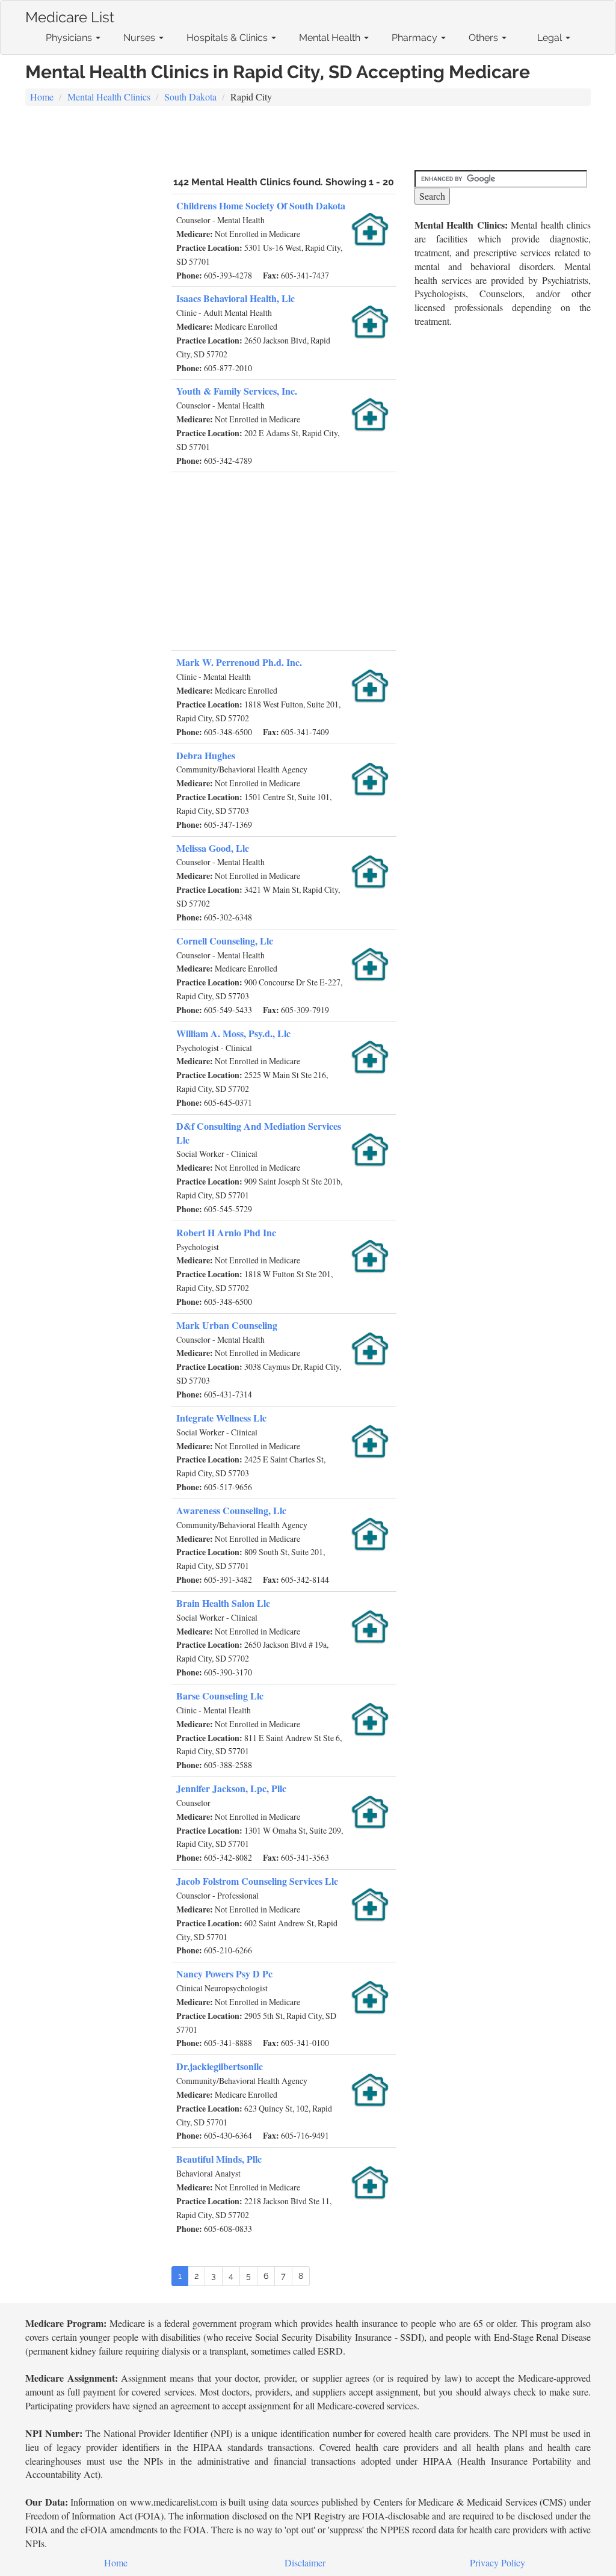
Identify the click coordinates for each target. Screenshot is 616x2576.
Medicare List (70, 15)
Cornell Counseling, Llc (225, 941)
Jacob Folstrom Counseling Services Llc (257, 1881)
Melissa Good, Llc (213, 848)
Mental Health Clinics (109, 97)
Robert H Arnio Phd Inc (226, 1232)
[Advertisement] (308, 140)
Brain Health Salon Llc (223, 1603)
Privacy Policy (497, 2562)
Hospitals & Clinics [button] (228, 38)
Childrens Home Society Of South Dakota (261, 205)
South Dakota (190, 97)
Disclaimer (305, 2562)
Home (42, 97)
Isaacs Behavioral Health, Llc (236, 298)
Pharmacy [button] (416, 38)
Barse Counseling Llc (220, 1696)
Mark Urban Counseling (227, 1325)
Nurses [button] (140, 38)
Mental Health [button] (331, 38)
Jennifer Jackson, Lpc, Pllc (231, 1788)
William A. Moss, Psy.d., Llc (233, 1033)
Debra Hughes (206, 755)
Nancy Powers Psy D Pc (224, 1974)
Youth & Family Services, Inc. (237, 391)
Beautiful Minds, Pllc (219, 2159)
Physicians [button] (70, 38)
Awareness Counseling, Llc (231, 1510)
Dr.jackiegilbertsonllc (220, 2066)
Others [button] (485, 38)
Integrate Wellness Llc (221, 1418)
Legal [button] (551, 38)
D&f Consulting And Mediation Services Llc (259, 1133)
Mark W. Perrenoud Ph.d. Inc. (239, 662)
